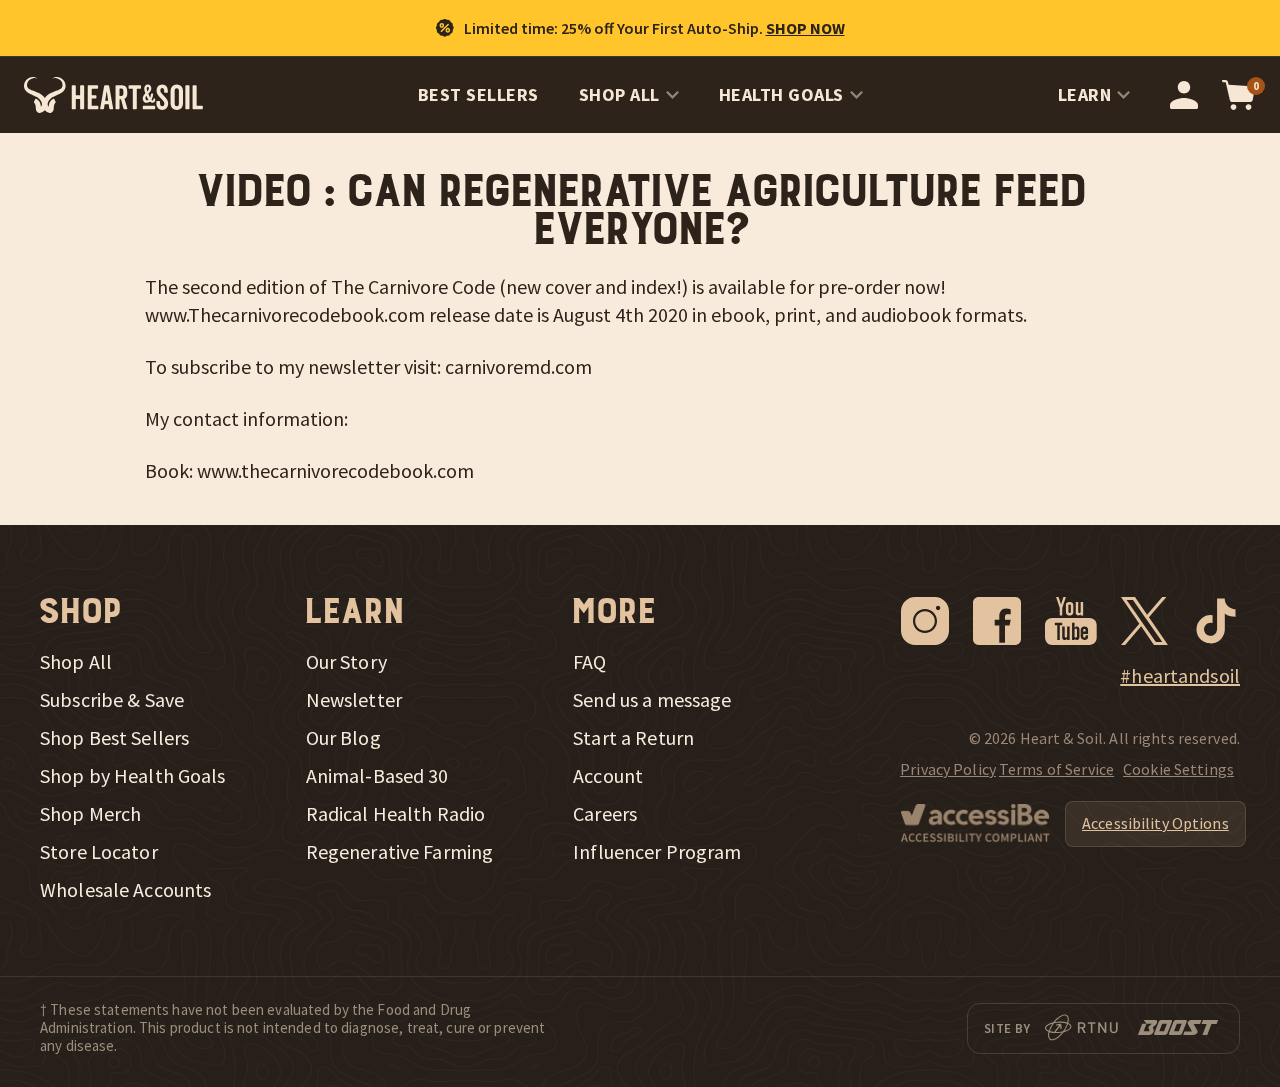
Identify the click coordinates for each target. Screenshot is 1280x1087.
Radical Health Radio (396, 814)
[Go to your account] (1184, 95)
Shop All (619, 94)
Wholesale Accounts (125, 890)
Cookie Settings (1178, 769)
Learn (1085, 94)
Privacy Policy (948, 769)
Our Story (346, 662)
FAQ (589, 662)
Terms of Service (1056, 769)
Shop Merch (90, 814)
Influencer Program (657, 852)
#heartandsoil (1180, 676)
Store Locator (99, 852)
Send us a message (652, 700)
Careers (605, 814)
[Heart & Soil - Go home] (113, 95)
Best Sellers (478, 94)
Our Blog (343, 738)
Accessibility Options (1155, 823)
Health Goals (781, 94)
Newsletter (354, 700)
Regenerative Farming (400, 852)
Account (608, 776)
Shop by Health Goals (133, 776)
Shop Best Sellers (114, 738)
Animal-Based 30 (377, 776)
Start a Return (633, 738)
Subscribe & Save (112, 700)
